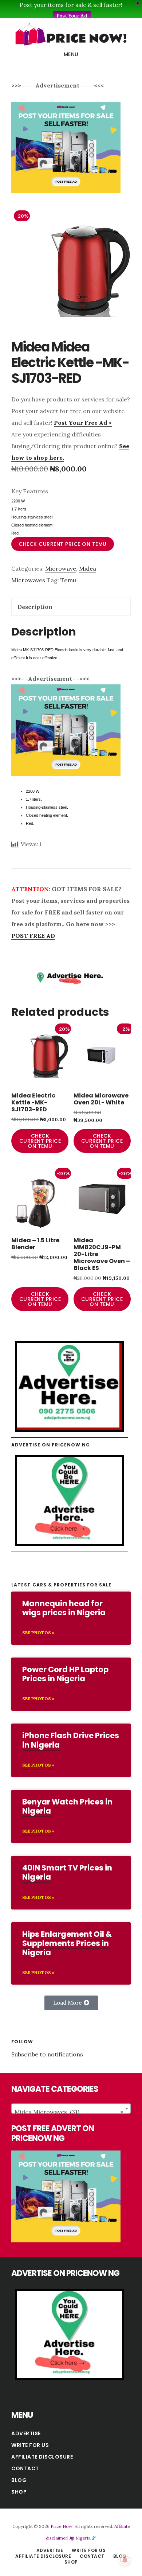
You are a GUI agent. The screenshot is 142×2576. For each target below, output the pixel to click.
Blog (19, 2480)
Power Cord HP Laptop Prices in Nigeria (65, 1674)
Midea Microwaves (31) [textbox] (69, 2112)
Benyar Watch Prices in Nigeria (67, 1806)
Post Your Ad (72, 16)
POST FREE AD (33, 936)
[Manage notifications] (125, 2560)
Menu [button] (71, 54)
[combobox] (71, 2109)
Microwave (61, 568)
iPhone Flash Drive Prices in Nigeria (71, 1740)
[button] (71, 2003)
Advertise (26, 2433)
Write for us (30, 2445)
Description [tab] (35, 607)
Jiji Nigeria (80, 2538)
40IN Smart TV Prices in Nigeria (67, 1872)
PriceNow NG (71, 34)
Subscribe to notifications (47, 2054)
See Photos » (38, 1633)
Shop (19, 2492)
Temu (68, 580)
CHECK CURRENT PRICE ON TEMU (63, 544)
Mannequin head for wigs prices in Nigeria (64, 1608)
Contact (25, 2468)
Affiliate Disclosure (42, 2457)
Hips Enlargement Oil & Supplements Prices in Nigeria (67, 1943)
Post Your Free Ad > (83, 423)
